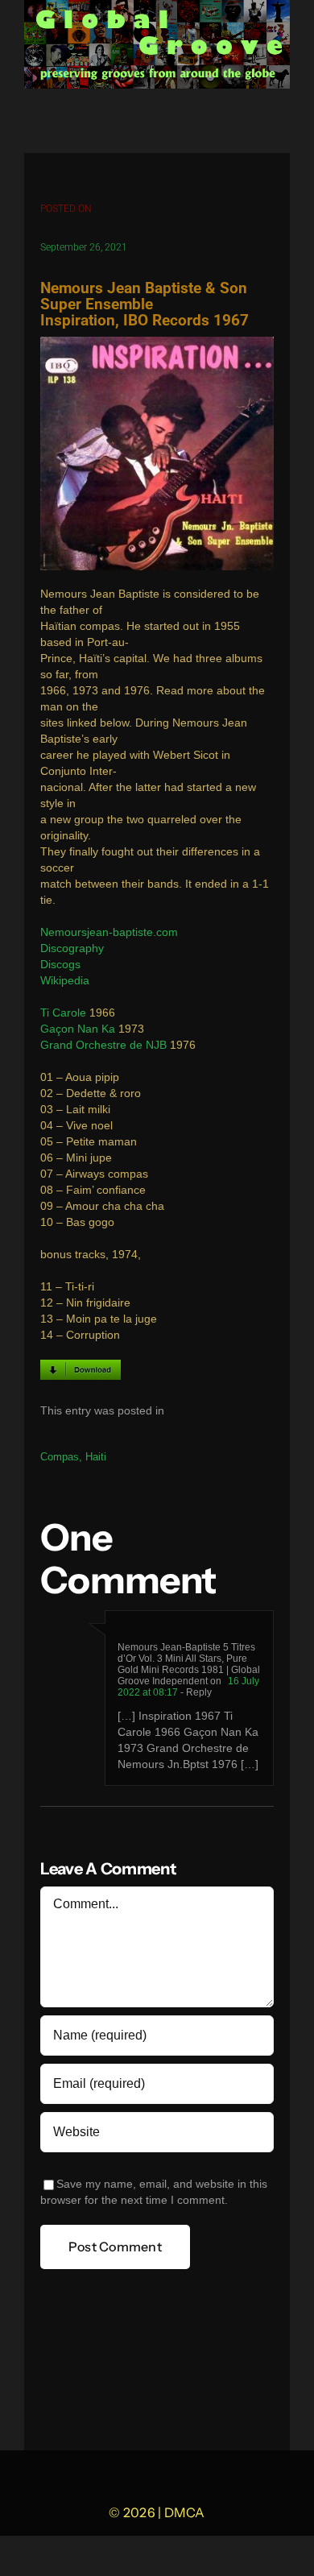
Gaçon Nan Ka (78, 1029)
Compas (60, 1457)
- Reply (195, 1692)
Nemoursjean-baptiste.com (109, 932)
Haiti (96, 1457)
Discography (72, 948)
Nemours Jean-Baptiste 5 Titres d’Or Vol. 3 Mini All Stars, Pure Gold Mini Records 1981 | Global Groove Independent (189, 1664)
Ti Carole (63, 1013)
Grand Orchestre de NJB (103, 1045)
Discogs (60, 965)
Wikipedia (65, 981)
